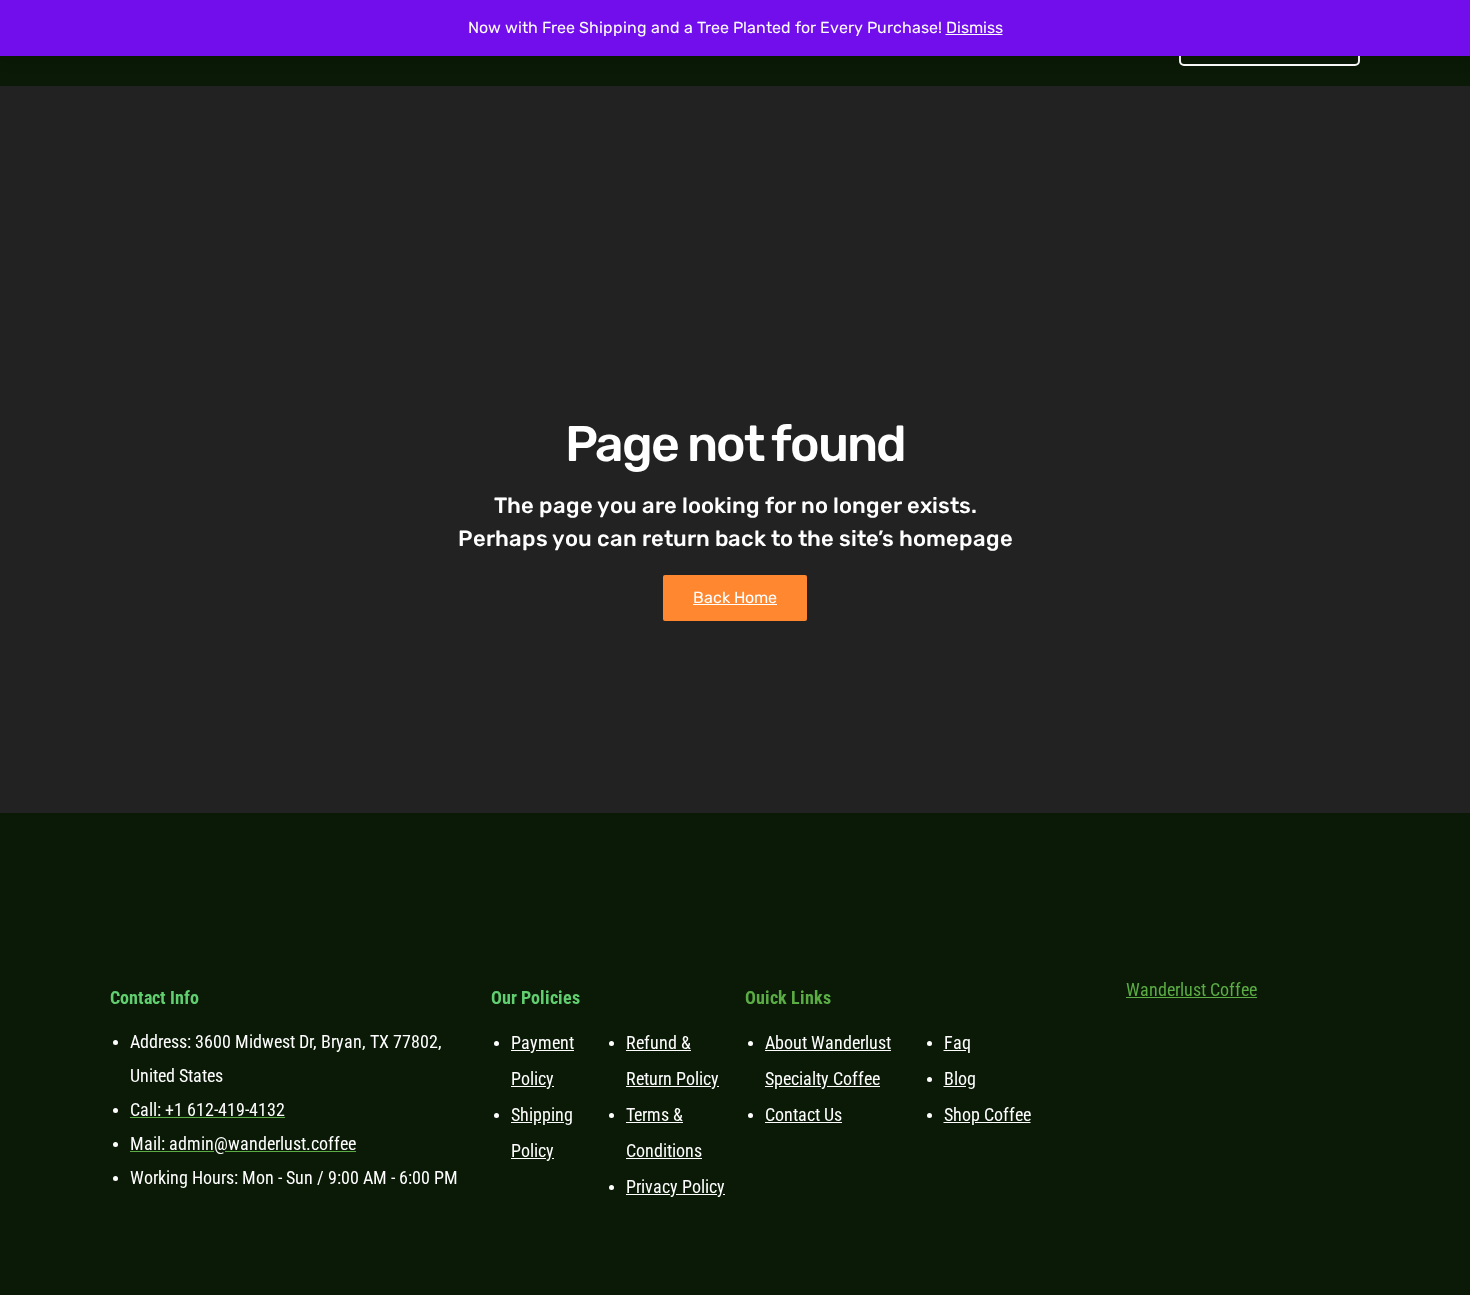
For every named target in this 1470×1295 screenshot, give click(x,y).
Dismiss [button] (974, 27)
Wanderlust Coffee (1191, 989)
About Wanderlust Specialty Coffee (828, 1060)
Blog (960, 1078)
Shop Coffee (987, 1114)
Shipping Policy (542, 1132)
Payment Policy (542, 1060)
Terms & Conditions (664, 1132)
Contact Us (803, 1114)
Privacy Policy (675, 1186)
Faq (957, 1042)
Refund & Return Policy (672, 1060)
